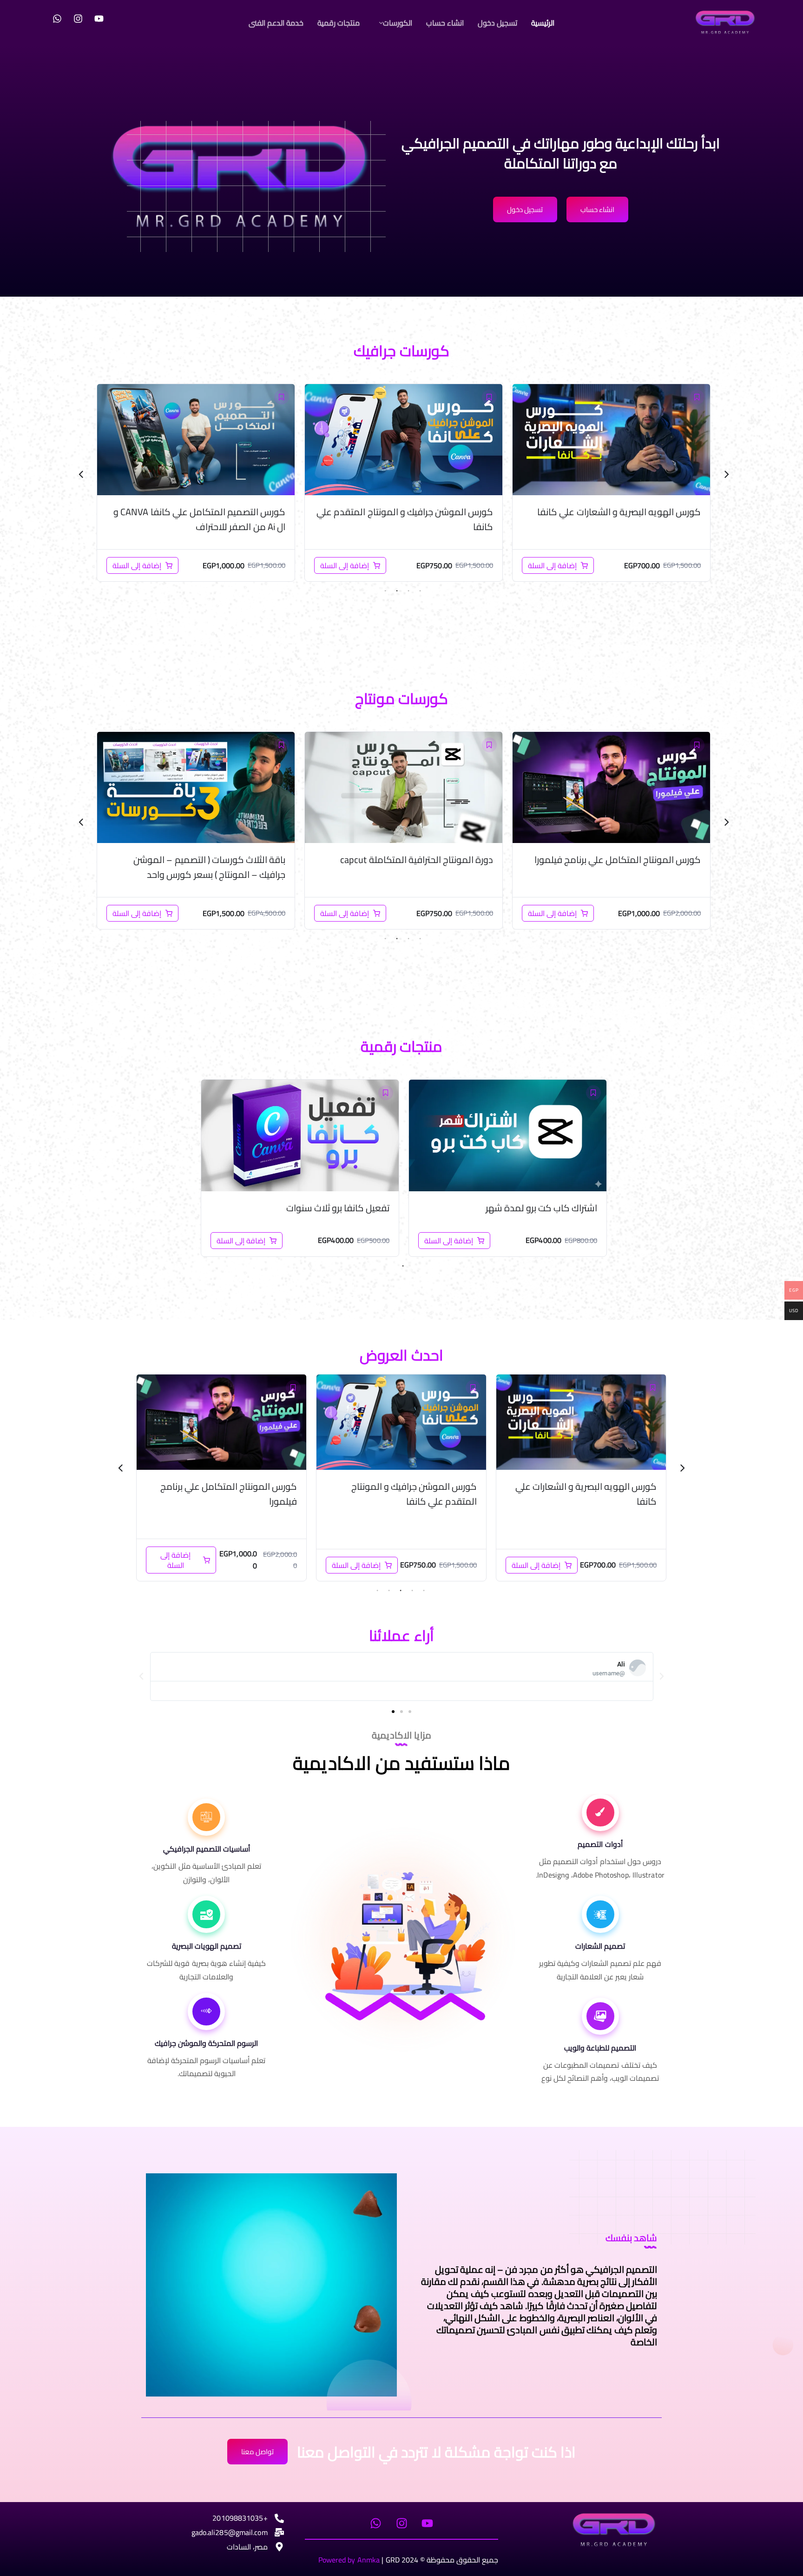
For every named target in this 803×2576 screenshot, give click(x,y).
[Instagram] (78, 19)
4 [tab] (385, 591)
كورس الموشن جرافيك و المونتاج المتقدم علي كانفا (612, 519)
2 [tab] (408, 591)
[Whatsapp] (57, 19)
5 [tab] (377, 1591)
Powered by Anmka (349, 2560)
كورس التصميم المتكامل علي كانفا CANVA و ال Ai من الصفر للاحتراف (407, 519)
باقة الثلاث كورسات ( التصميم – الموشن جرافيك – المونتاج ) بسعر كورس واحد (209, 519)
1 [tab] (420, 591)
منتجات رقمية (339, 23)
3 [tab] (397, 591)
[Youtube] (99, 19)
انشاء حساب (445, 23)
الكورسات (398, 23)
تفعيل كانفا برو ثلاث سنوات (338, 1208)
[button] (393, 23)
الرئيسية (543, 23)
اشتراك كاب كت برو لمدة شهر (542, 1208)
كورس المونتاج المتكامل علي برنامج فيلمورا (408, 1494)
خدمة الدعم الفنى (276, 23)
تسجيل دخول (497, 23)
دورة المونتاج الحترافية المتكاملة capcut (624, 860)
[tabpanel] (611, 483)
